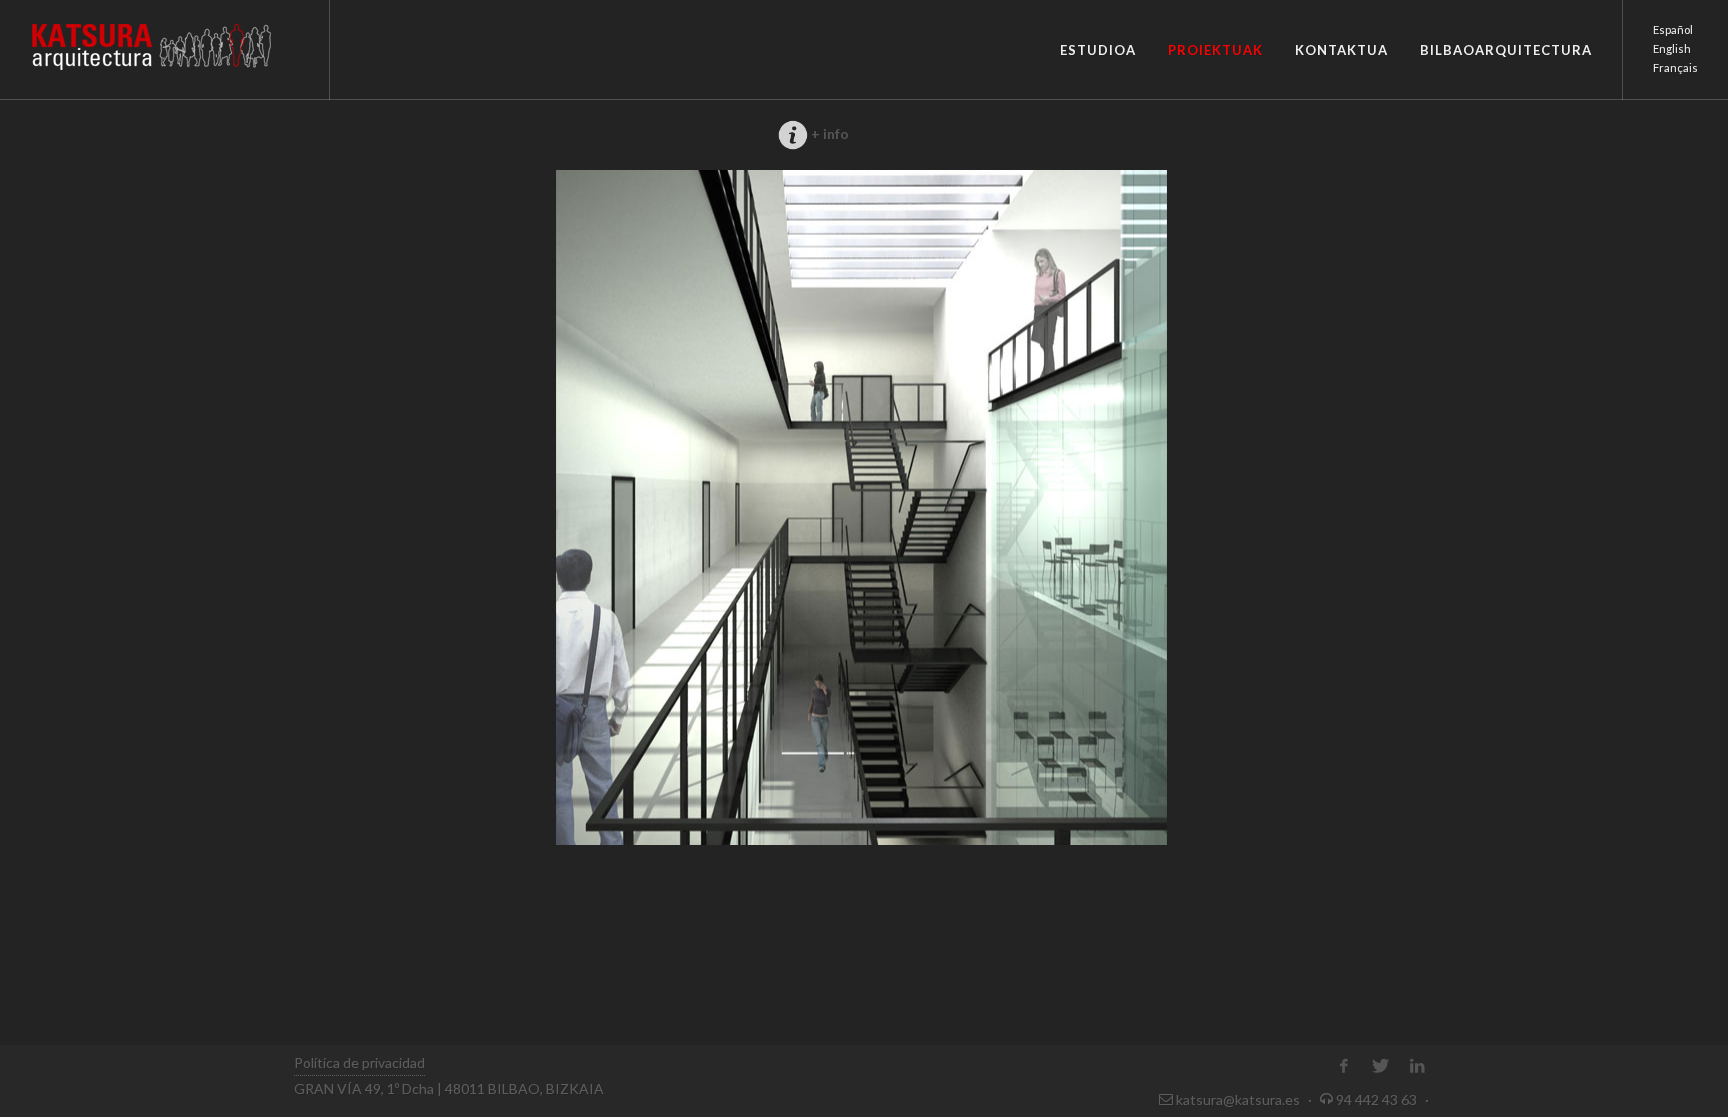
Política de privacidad (359, 1062)
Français (1675, 67)
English (1672, 48)
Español (1673, 29)
